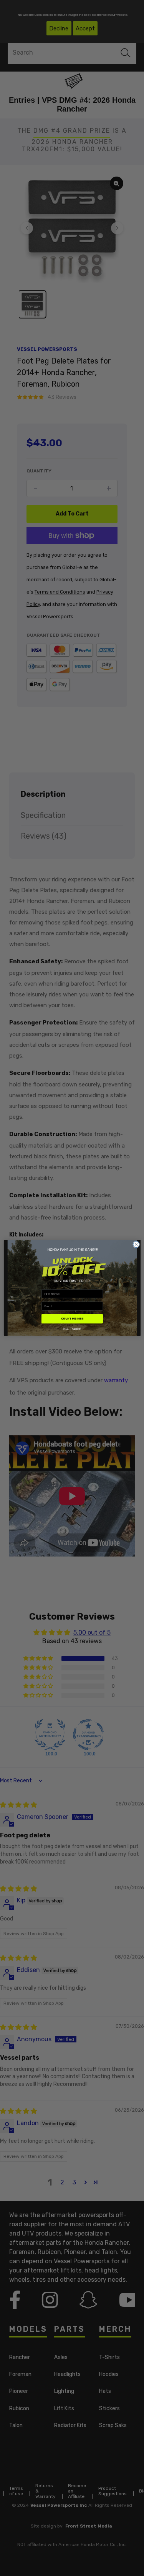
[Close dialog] (136, 1245)
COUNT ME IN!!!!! (72, 1319)
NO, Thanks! (72, 1329)
